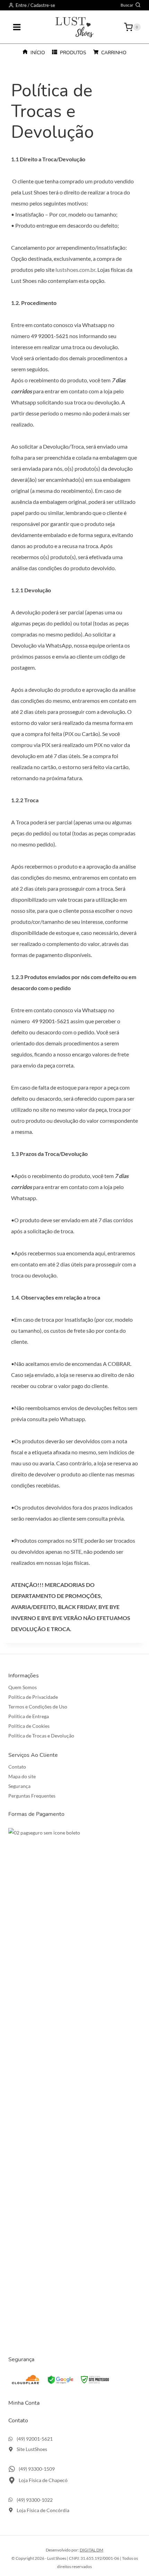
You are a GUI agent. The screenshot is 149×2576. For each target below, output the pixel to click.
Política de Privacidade (33, 1697)
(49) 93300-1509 (37, 2469)
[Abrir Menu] (17, 27)
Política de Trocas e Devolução (41, 1736)
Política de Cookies (29, 1726)
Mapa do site (22, 1776)
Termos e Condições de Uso (38, 1707)
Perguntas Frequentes (32, 1796)
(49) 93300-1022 (35, 2500)
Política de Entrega (29, 1716)
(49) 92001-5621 (35, 2439)
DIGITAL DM (91, 2550)
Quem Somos (23, 1687)
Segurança (19, 1786)
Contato (17, 1767)
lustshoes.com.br (75, 270)
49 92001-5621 (50, 336)
